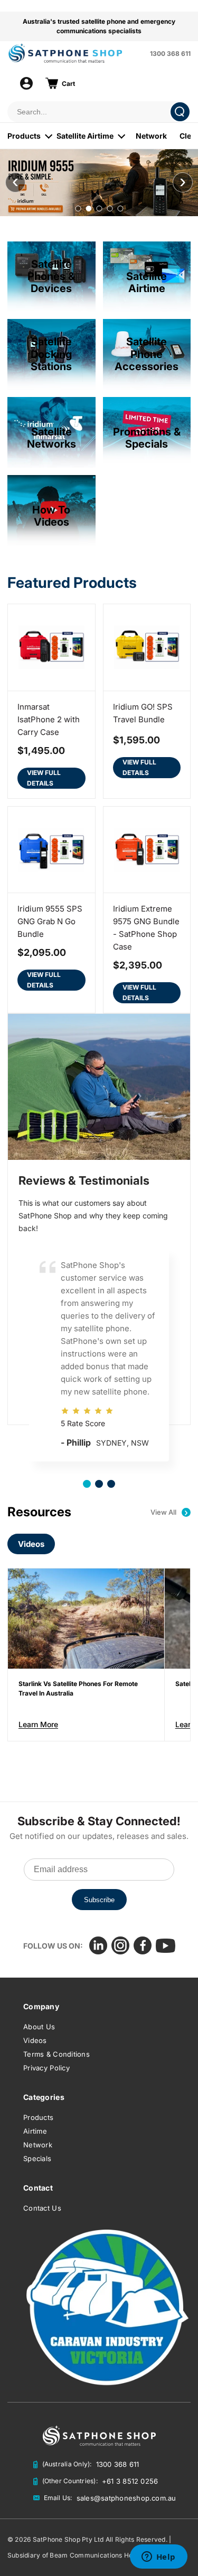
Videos (31, 1544)
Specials (37, 2158)
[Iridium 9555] (99, 183)
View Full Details (44, 778)
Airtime (35, 2131)
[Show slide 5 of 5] (120, 209)
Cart (68, 84)
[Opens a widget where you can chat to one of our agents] (158, 2558)
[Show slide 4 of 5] (110, 209)
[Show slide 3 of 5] (99, 209)
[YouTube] (166, 1946)
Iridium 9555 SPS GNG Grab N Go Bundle (50, 921)
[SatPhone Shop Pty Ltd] (76, 53)
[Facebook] (143, 1945)
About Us (39, 2027)
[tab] (87, 1484)
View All (169, 1512)
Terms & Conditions (56, 2054)
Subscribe (99, 1900)
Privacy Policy (46, 2068)
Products (24, 136)
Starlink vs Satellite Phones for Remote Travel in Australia (78, 1688)
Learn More (38, 1724)
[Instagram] (120, 1945)
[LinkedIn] (98, 1945)
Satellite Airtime (85, 136)
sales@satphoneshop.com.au (126, 2498)
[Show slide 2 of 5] (88, 209)
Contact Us (42, 2208)
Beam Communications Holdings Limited (113, 2555)
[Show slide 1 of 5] (78, 209)
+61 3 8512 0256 (130, 2481)
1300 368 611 (170, 54)
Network (151, 136)
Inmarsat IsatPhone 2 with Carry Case (49, 719)
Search (180, 112)
